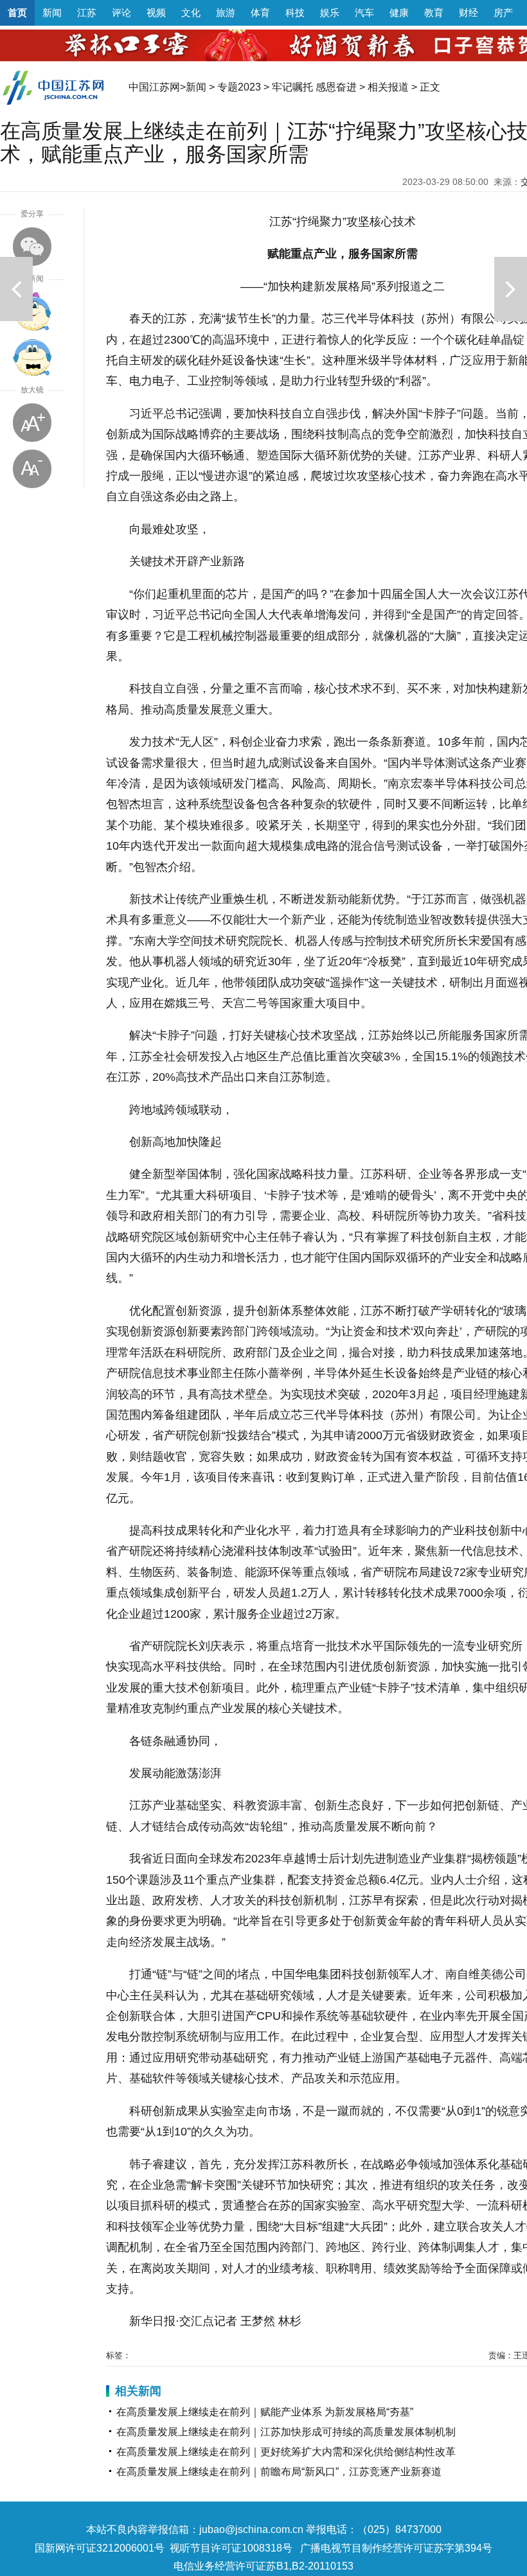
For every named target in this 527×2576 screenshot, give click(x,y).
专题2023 (239, 87)
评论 (121, 13)
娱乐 (330, 13)
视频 (156, 13)
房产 (503, 13)
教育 (434, 13)
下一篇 (511, 289)
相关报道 (388, 87)
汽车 (364, 13)
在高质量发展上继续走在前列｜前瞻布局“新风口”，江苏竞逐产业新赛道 (279, 2472)
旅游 (226, 13)
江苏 (87, 13)
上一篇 (16, 289)
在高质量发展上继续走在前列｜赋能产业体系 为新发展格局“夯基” (265, 2412)
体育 (260, 13)
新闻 (52, 13)
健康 (399, 13)
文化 (191, 13)
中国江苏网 (154, 87)
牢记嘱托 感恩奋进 (314, 87)
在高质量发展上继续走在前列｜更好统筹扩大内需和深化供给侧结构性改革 (286, 2452)
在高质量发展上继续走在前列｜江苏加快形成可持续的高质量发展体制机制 (286, 2432)
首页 (17, 13)
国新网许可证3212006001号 (100, 2548)
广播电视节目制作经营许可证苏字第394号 (396, 2548)
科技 (295, 13)
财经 (469, 13)
